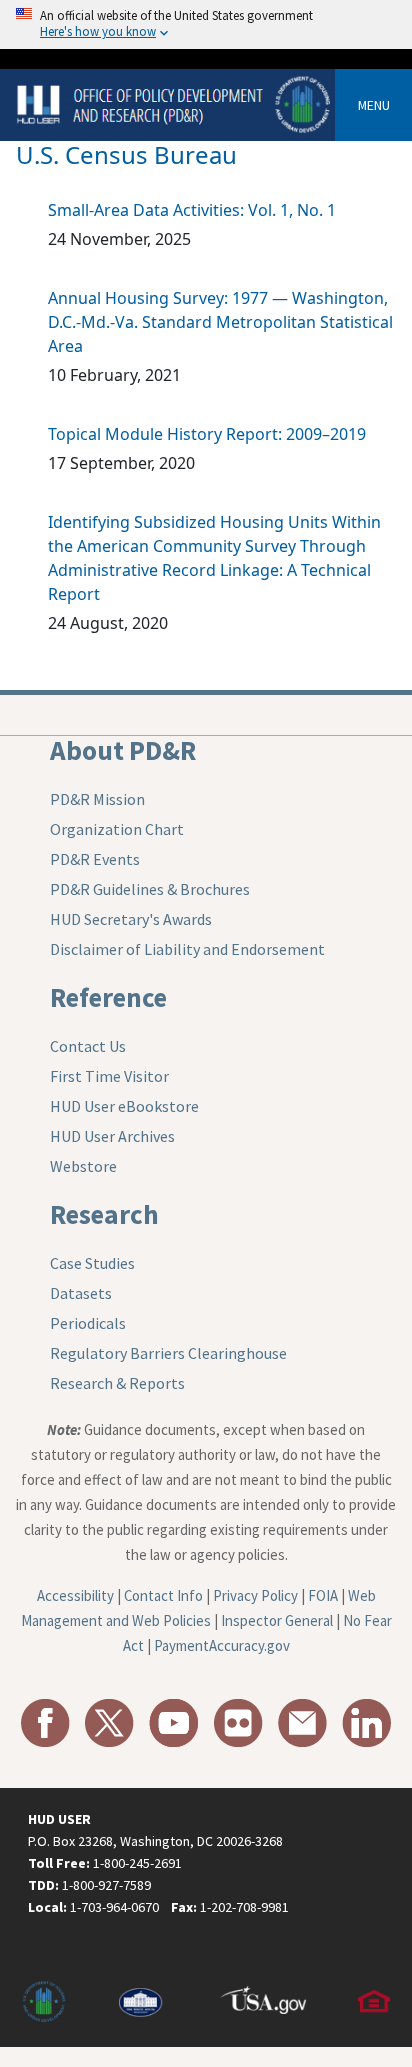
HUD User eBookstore (124, 1106)
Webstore (83, 1166)
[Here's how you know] (206, 24)
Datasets (81, 1293)
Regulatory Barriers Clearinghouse (168, 1353)
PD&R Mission (97, 799)
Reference (108, 997)
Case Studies (92, 1263)
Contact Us (88, 1046)
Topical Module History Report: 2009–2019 (207, 434)
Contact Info (163, 1595)
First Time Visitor (109, 1076)
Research (104, 1214)
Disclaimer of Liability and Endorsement (187, 949)
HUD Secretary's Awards (131, 919)
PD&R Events (95, 859)
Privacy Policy (255, 1595)
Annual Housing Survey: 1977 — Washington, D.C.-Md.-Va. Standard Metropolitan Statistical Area (220, 322)
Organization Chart (117, 829)
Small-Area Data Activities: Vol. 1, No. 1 (192, 210)
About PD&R (123, 750)
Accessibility (75, 1595)
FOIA (323, 1595)
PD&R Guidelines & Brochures (150, 889)
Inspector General (277, 1620)
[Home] (175, 103)
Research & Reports (117, 1383)
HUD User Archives (112, 1136)
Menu (374, 105)
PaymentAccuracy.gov (222, 1645)
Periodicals (88, 1323)
